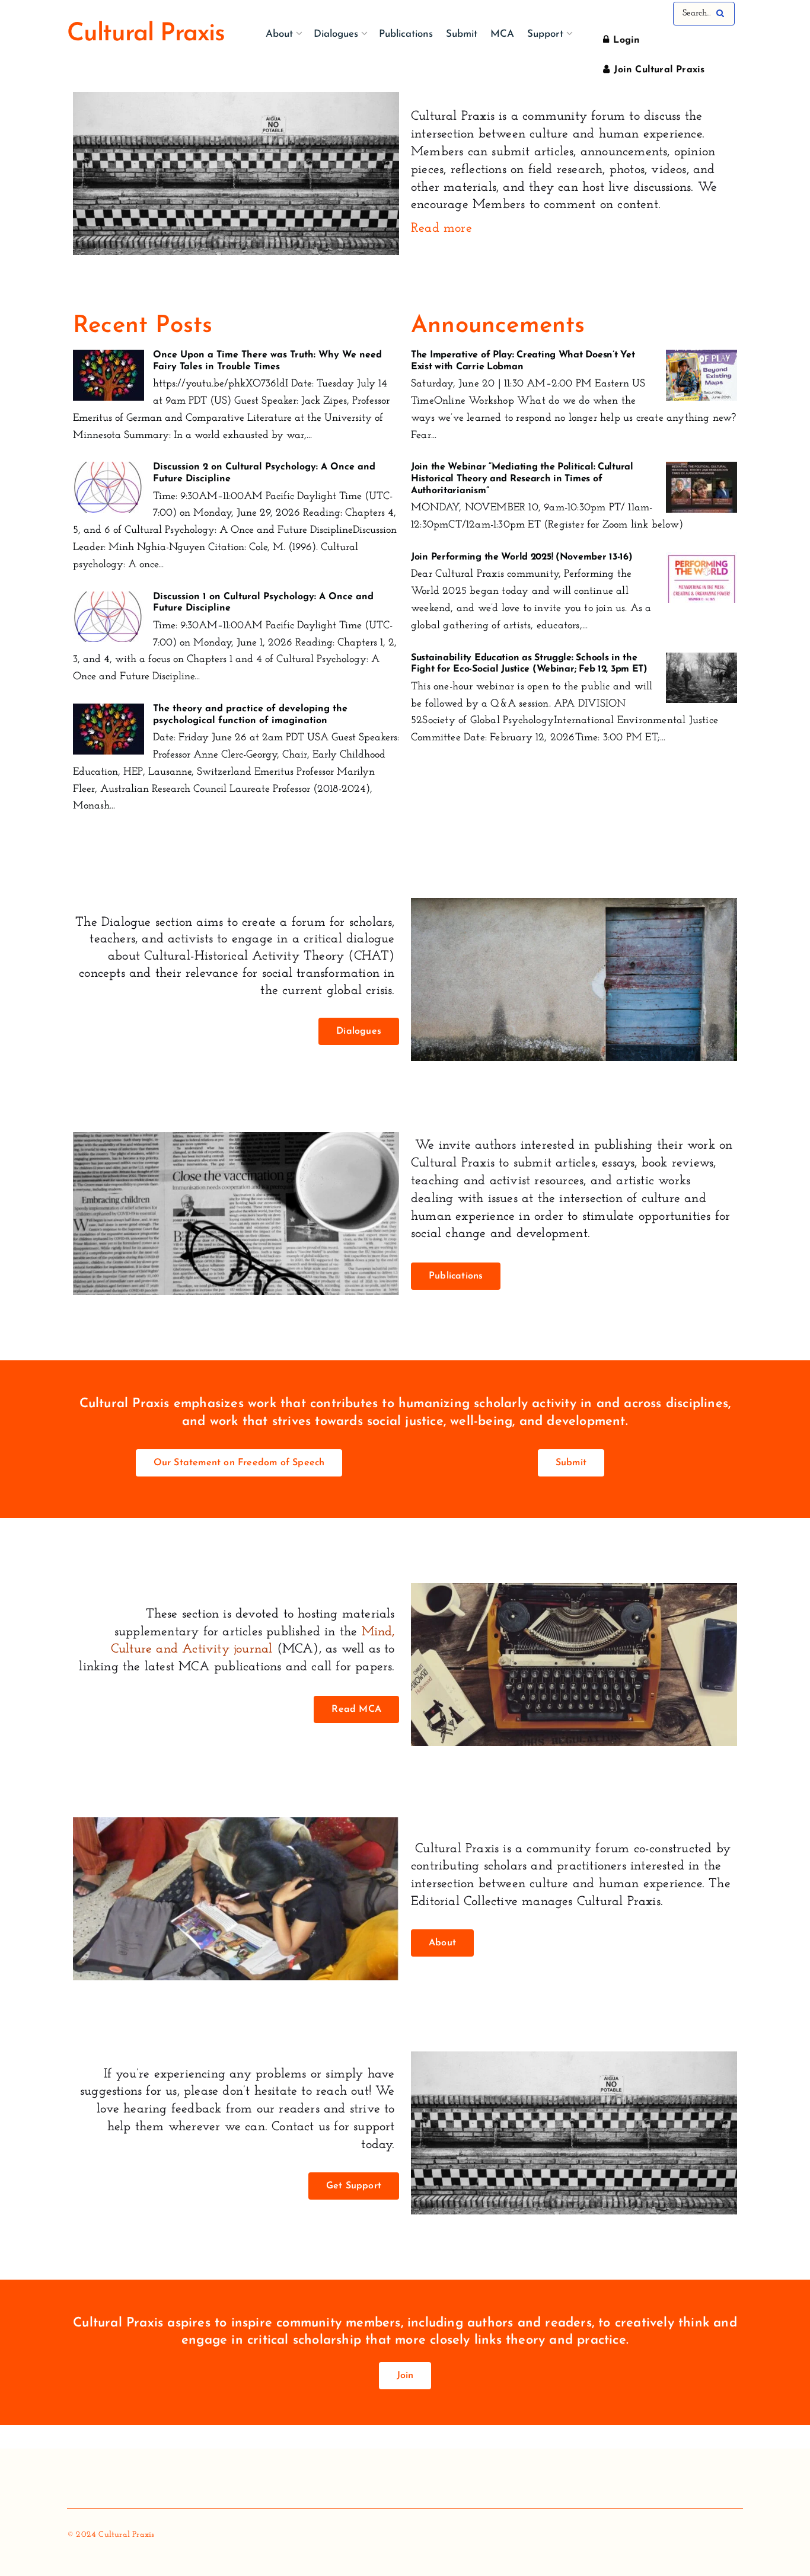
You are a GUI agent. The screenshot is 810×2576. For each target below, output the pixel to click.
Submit (462, 34)
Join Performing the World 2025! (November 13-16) (522, 557)
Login (625, 40)
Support (545, 34)
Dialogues (336, 34)
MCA (502, 34)
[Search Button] (723, 14)
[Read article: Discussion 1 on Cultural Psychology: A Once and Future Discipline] (109, 617)
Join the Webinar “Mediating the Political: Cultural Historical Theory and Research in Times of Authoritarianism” (522, 479)
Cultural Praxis (146, 34)
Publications (406, 34)
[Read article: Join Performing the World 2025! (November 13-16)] (701, 577)
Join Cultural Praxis (658, 70)
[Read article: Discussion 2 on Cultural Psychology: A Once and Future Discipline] (109, 487)
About (279, 34)
